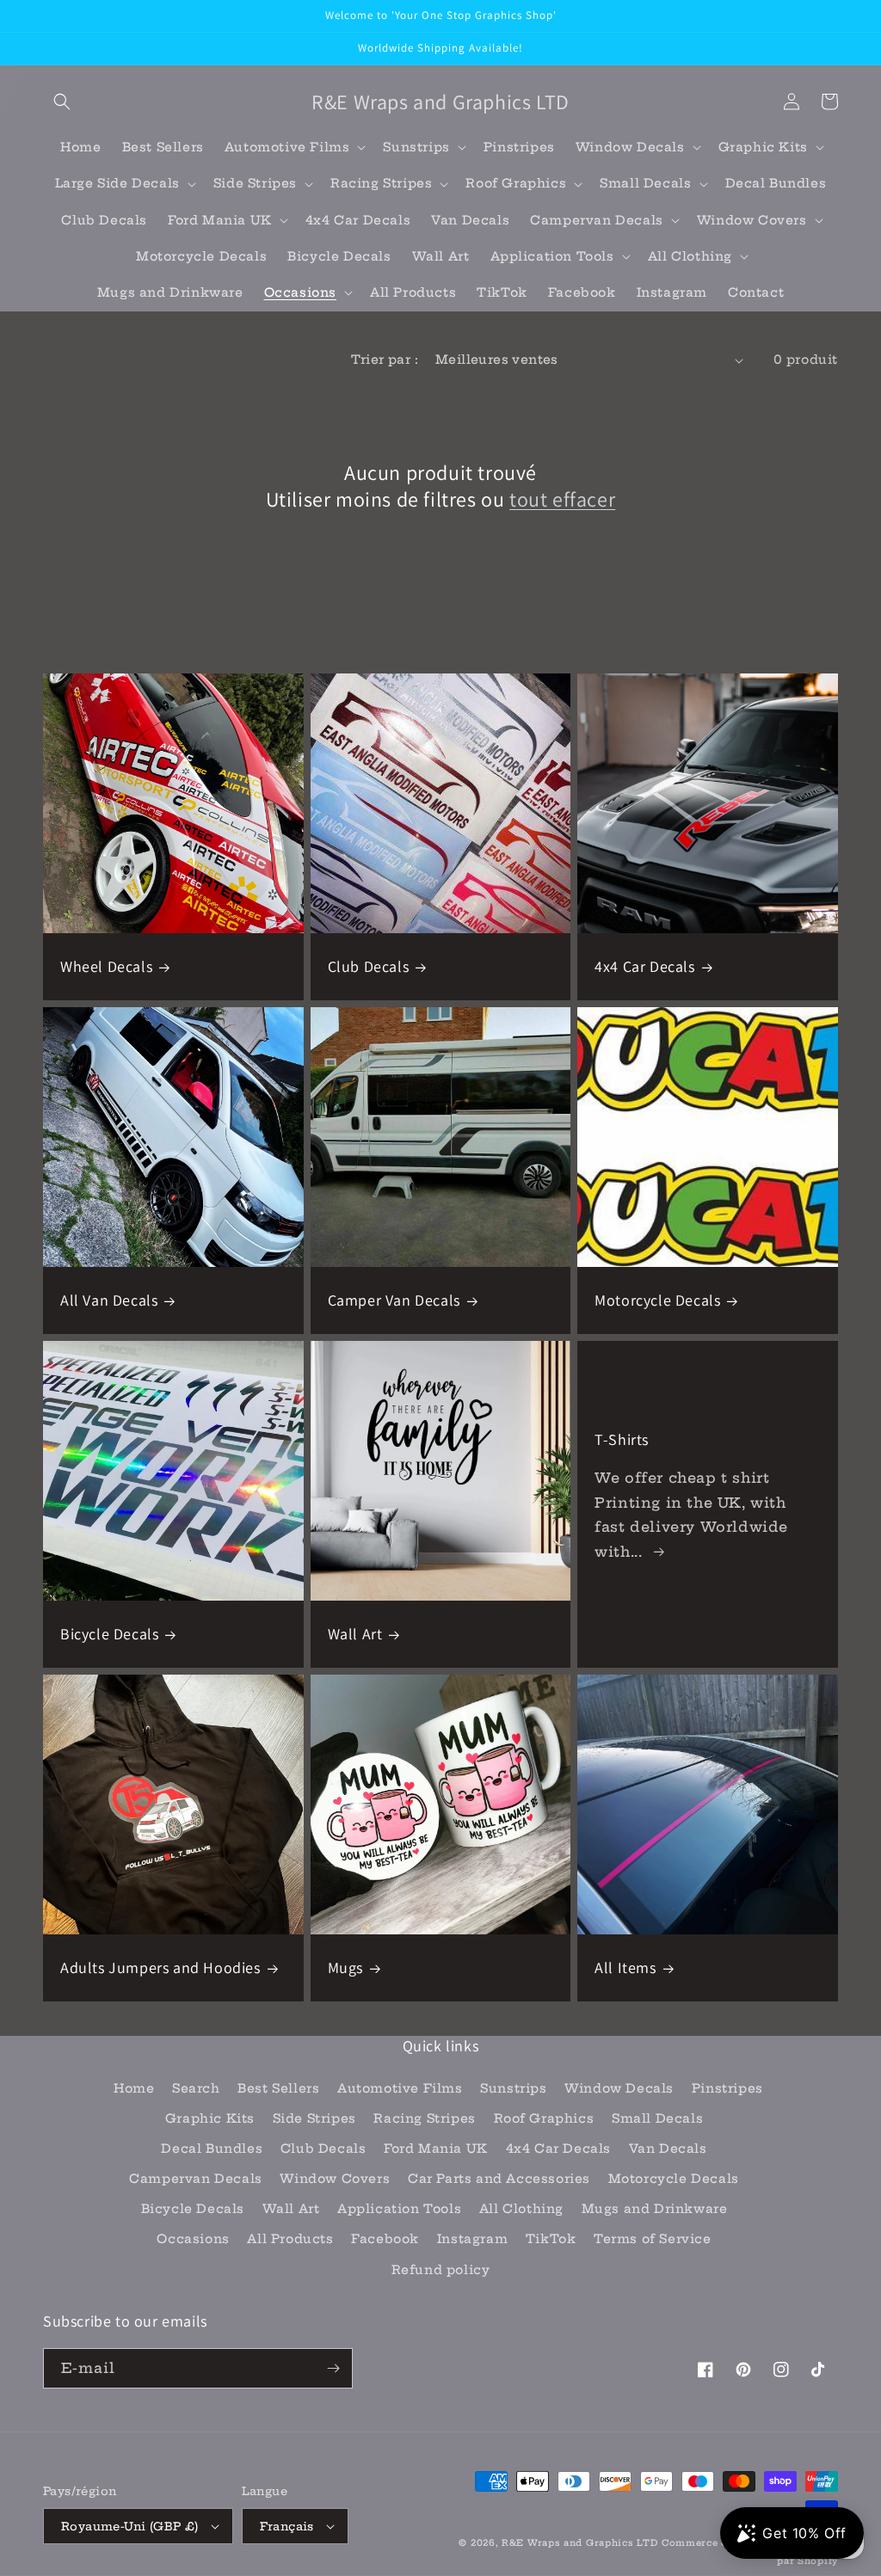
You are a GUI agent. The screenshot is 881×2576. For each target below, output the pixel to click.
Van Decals (668, 2149)
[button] (62, 101)
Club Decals (369, 966)
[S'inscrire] (333, 2368)
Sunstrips (513, 2088)
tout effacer (562, 499)
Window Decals (619, 2088)
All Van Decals (109, 1300)
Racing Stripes (424, 2118)
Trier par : (385, 360)
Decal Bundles (212, 2149)
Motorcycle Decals (657, 1300)
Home (134, 2088)
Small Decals (657, 2118)
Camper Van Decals (394, 1300)
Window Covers (335, 2179)
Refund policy (441, 2270)
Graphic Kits (210, 2118)
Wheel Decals (106, 966)
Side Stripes (314, 2118)
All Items (625, 1967)
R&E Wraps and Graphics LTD (579, 2543)
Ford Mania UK (436, 2149)
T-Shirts (622, 1439)
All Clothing (521, 2209)
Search (196, 2088)
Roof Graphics (544, 2118)
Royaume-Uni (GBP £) (130, 2526)
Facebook (385, 2239)
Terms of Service (653, 2239)
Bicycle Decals (109, 1634)
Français (287, 2526)
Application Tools (399, 2209)
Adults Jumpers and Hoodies (160, 1967)
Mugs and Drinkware (655, 2209)
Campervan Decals (196, 2179)
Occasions (193, 2239)
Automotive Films (400, 2088)
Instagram (472, 2239)
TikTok (551, 2239)
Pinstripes (727, 2088)
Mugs (345, 1967)
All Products (290, 2239)
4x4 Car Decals (644, 966)
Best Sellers (278, 2088)
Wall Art (355, 1634)
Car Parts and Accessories (499, 2179)
